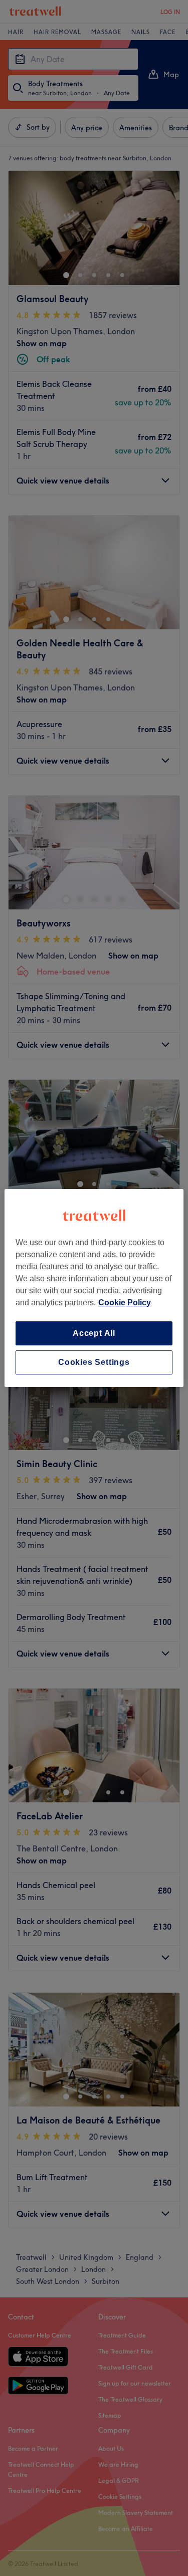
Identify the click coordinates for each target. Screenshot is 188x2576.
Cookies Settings (94, 1362)
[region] (94, 1288)
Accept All (94, 1333)
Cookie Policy (125, 1303)
